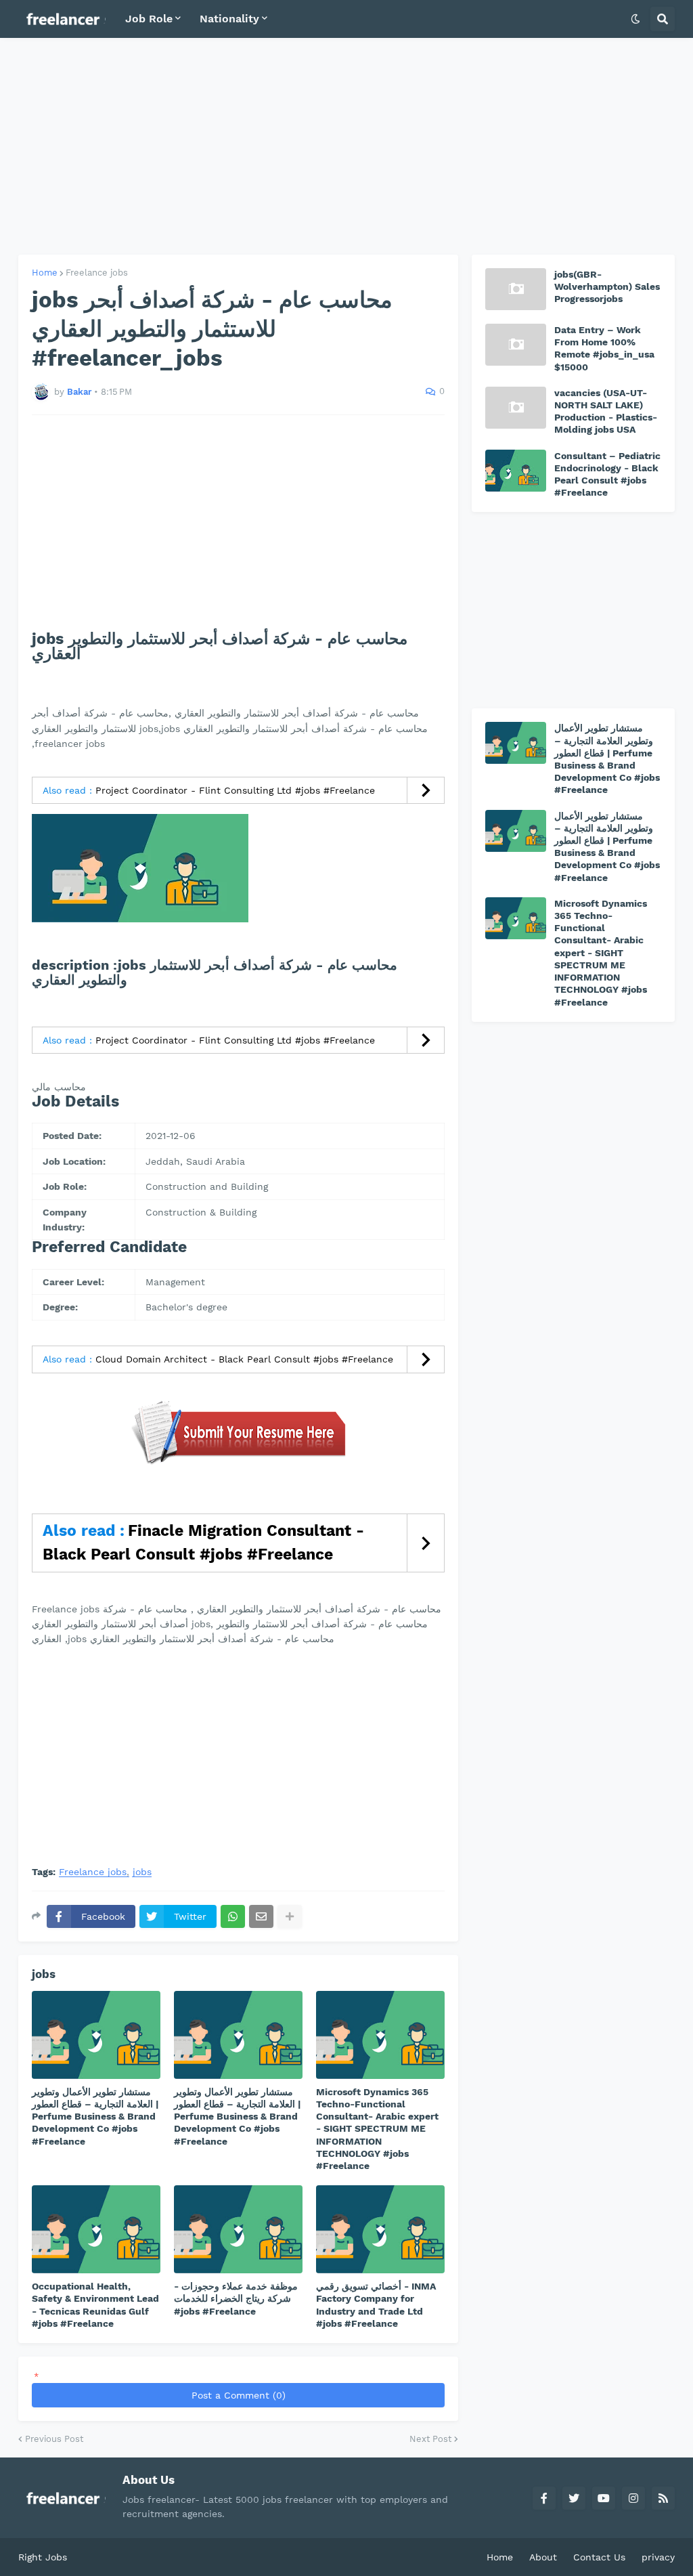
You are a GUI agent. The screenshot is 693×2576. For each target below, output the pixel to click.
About (543, 2557)
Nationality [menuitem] (229, 19)
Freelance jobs (97, 273)
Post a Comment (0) (239, 2395)
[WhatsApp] (233, 1916)
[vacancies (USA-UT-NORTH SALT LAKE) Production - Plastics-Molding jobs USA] (516, 408)
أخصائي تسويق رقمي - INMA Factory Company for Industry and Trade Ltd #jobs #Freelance (376, 2305)
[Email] (261, 1916)
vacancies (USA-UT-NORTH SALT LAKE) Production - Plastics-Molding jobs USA (606, 411)
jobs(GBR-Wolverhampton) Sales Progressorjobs (607, 286)
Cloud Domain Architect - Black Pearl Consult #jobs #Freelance (244, 1359)
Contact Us (599, 2557)
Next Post (430, 2439)
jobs (142, 1872)
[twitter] (574, 2498)
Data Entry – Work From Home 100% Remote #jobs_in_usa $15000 (604, 348)
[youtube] (604, 2498)
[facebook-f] (544, 2498)
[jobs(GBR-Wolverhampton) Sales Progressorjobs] (516, 289)
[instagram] (633, 2498)
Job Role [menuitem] (149, 19)
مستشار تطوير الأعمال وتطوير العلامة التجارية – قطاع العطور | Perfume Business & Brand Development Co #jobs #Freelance (95, 2117)
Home (45, 273)
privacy (658, 2557)
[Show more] (290, 1916)
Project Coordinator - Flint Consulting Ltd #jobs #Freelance (235, 790)
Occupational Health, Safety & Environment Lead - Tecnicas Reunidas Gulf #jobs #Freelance (95, 2305)
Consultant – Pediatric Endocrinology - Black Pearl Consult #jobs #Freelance (607, 474)
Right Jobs (43, 2557)
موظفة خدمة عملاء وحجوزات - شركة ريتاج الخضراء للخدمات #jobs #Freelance (236, 2298)
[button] (635, 19)
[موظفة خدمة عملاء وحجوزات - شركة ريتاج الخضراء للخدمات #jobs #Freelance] (238, 2229)
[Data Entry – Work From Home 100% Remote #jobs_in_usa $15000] (516, 345)
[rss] (663, 2498)
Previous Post (54, 2439)
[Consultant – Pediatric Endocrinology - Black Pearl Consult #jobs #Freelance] (516, 471)
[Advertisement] (346, 146)
